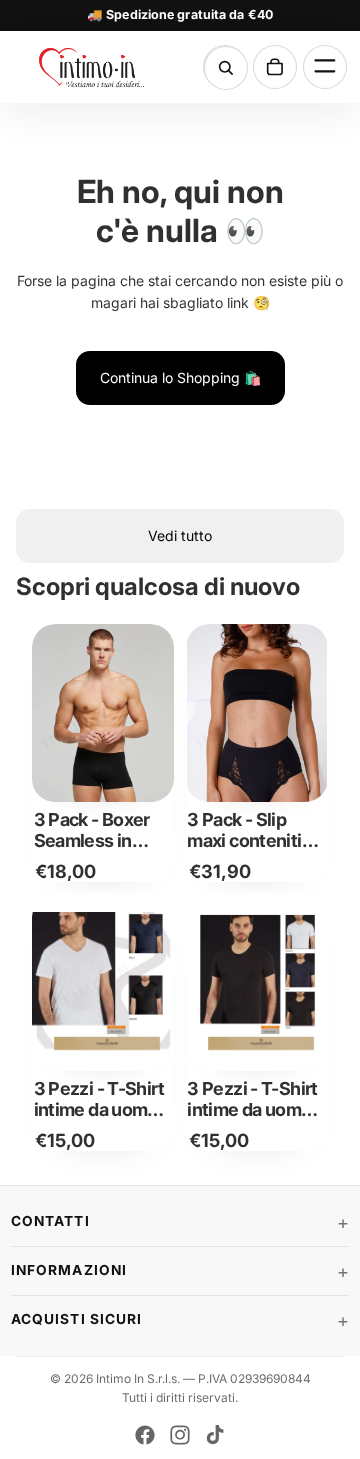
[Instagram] (180, 1435)
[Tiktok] (215, 1435)
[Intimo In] (91, 67)
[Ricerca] (226, 68)
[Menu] (325, 67)
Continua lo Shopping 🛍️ (180, 377)
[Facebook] (145, 1435)
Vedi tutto (180, 535)
